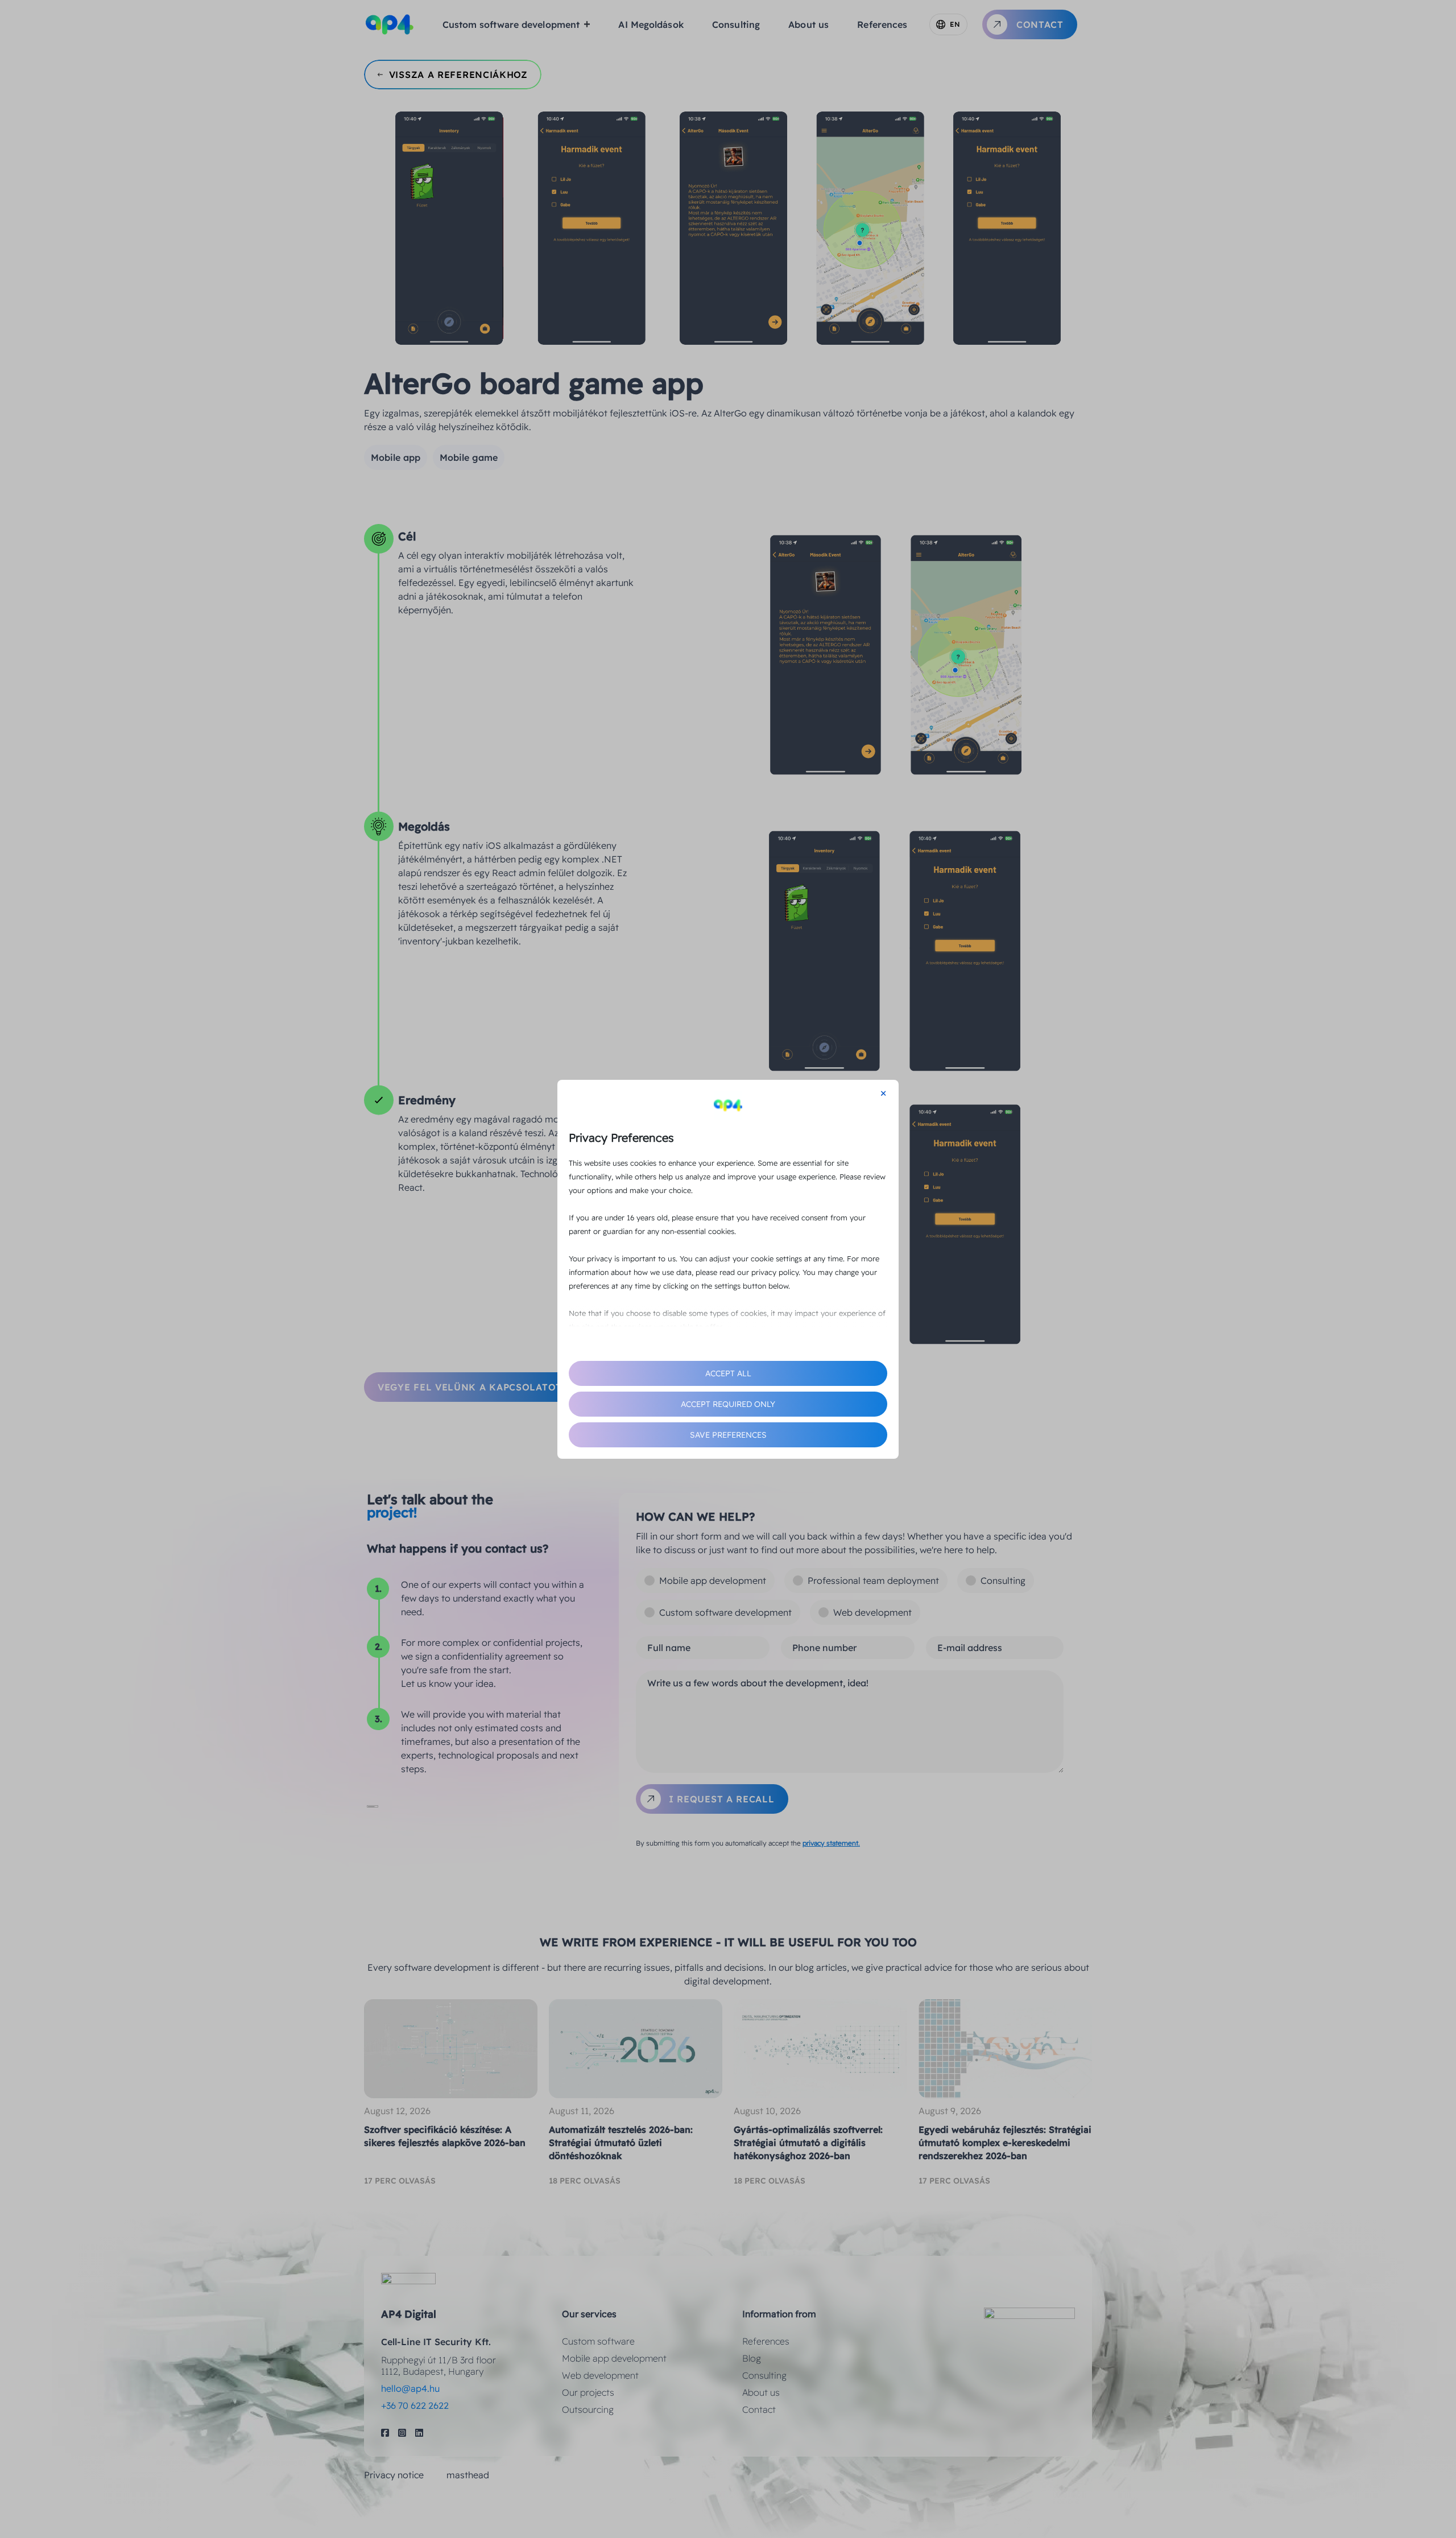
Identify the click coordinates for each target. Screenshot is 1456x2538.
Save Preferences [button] (728, 1435)
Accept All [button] (728, 1373)
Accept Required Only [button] (728, 1404)
